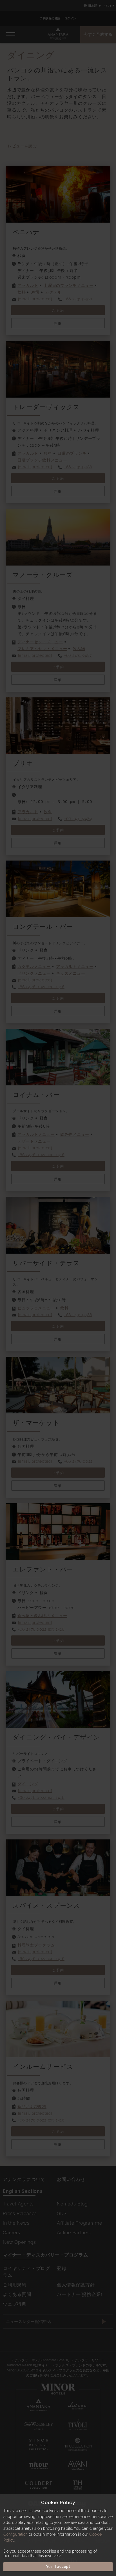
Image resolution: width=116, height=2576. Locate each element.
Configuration (15, 2534)
